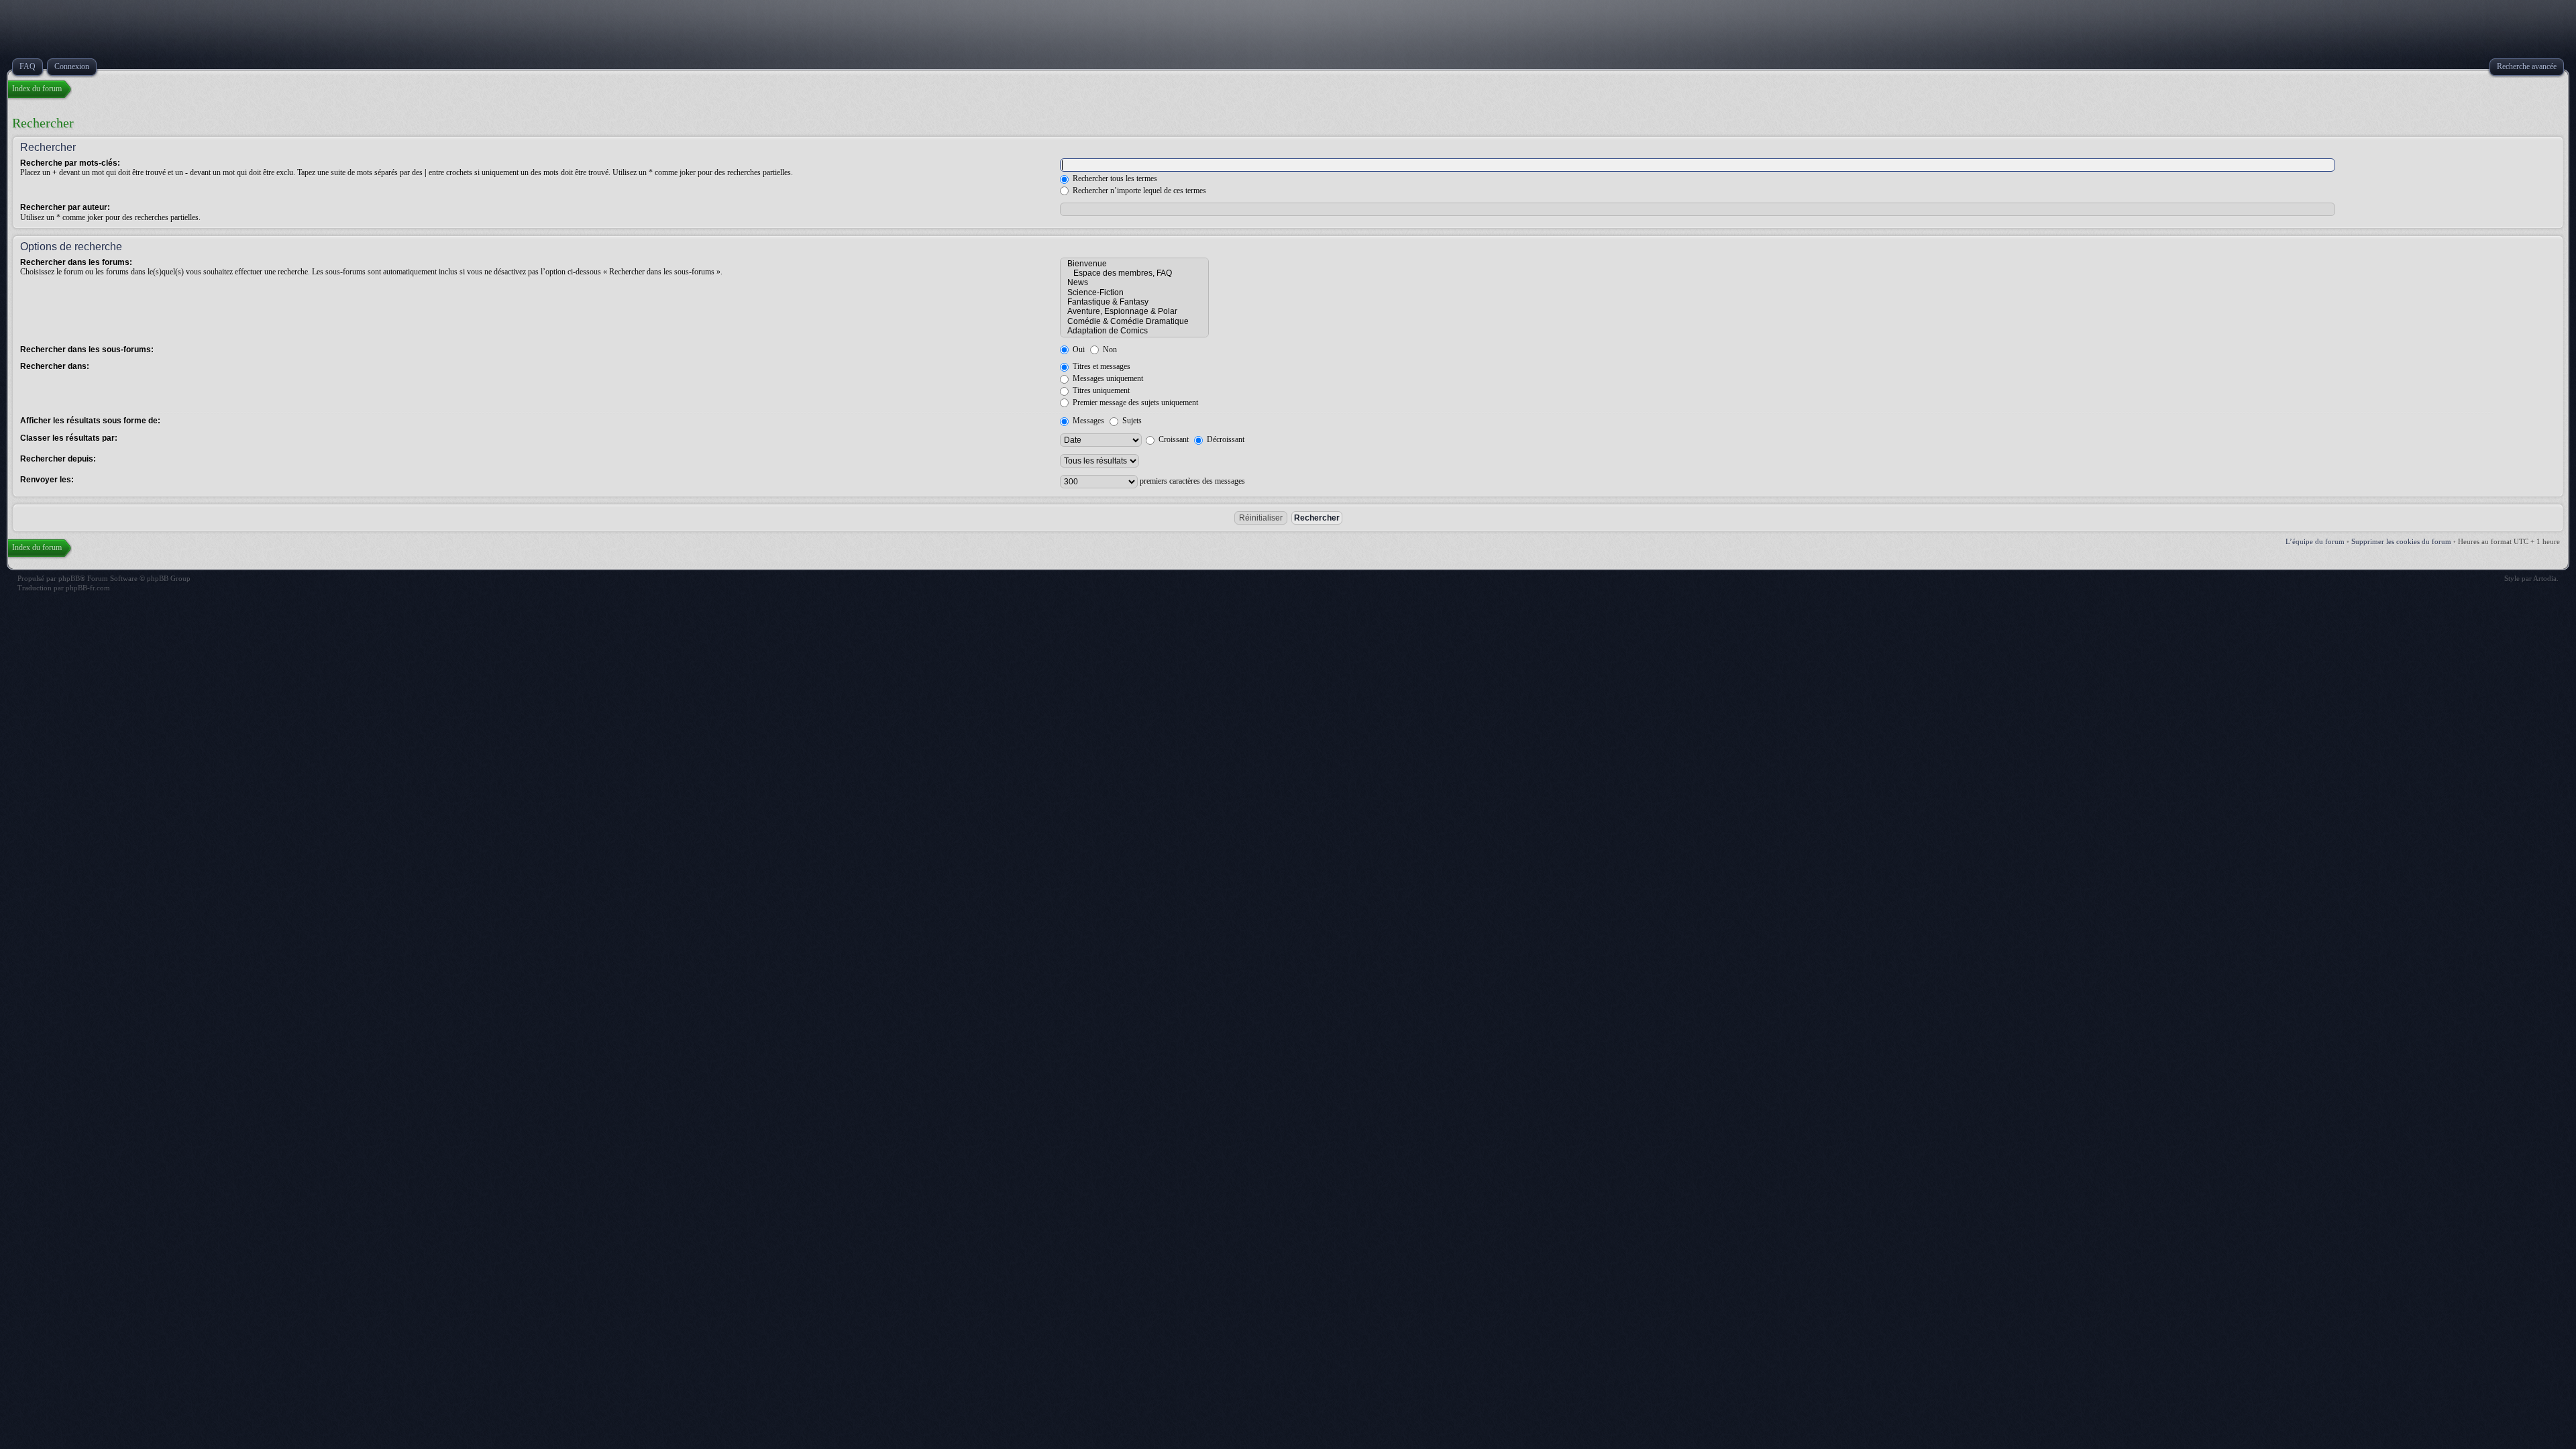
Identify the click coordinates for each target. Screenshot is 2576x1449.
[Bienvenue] (1134, 264)
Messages (1087, 421)
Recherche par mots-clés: (70, 163)
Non (1109, 350)
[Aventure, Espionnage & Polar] (1134, 311)
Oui (1078, 350)
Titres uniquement (1100, 390)
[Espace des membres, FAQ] (1134, 273)
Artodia (2545, 578)
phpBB (69, 578)
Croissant (1173, 439)
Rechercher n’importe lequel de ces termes (1138, 191)
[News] (1134, 282)
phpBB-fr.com (88, 588)
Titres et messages (1101, 366)
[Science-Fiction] (1134, 292)
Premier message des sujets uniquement (1134, 402)
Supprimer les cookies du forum (2401, 541)
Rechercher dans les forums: (76, 262)
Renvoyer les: (47, 480)
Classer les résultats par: (69, 438)
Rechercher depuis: (58, 459)
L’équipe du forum (2315, 541)
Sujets (1131, 421)
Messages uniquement (1107, 378)
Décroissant (1225, 439)
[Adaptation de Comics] (1134, 331)
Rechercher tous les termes (1114, 178)
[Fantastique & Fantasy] (1134, 302)
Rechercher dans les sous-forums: (87, 350)
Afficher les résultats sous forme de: (90, 421)
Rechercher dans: (55, 366)
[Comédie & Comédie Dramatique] (1134, 321)
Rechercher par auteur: (65, 207)
